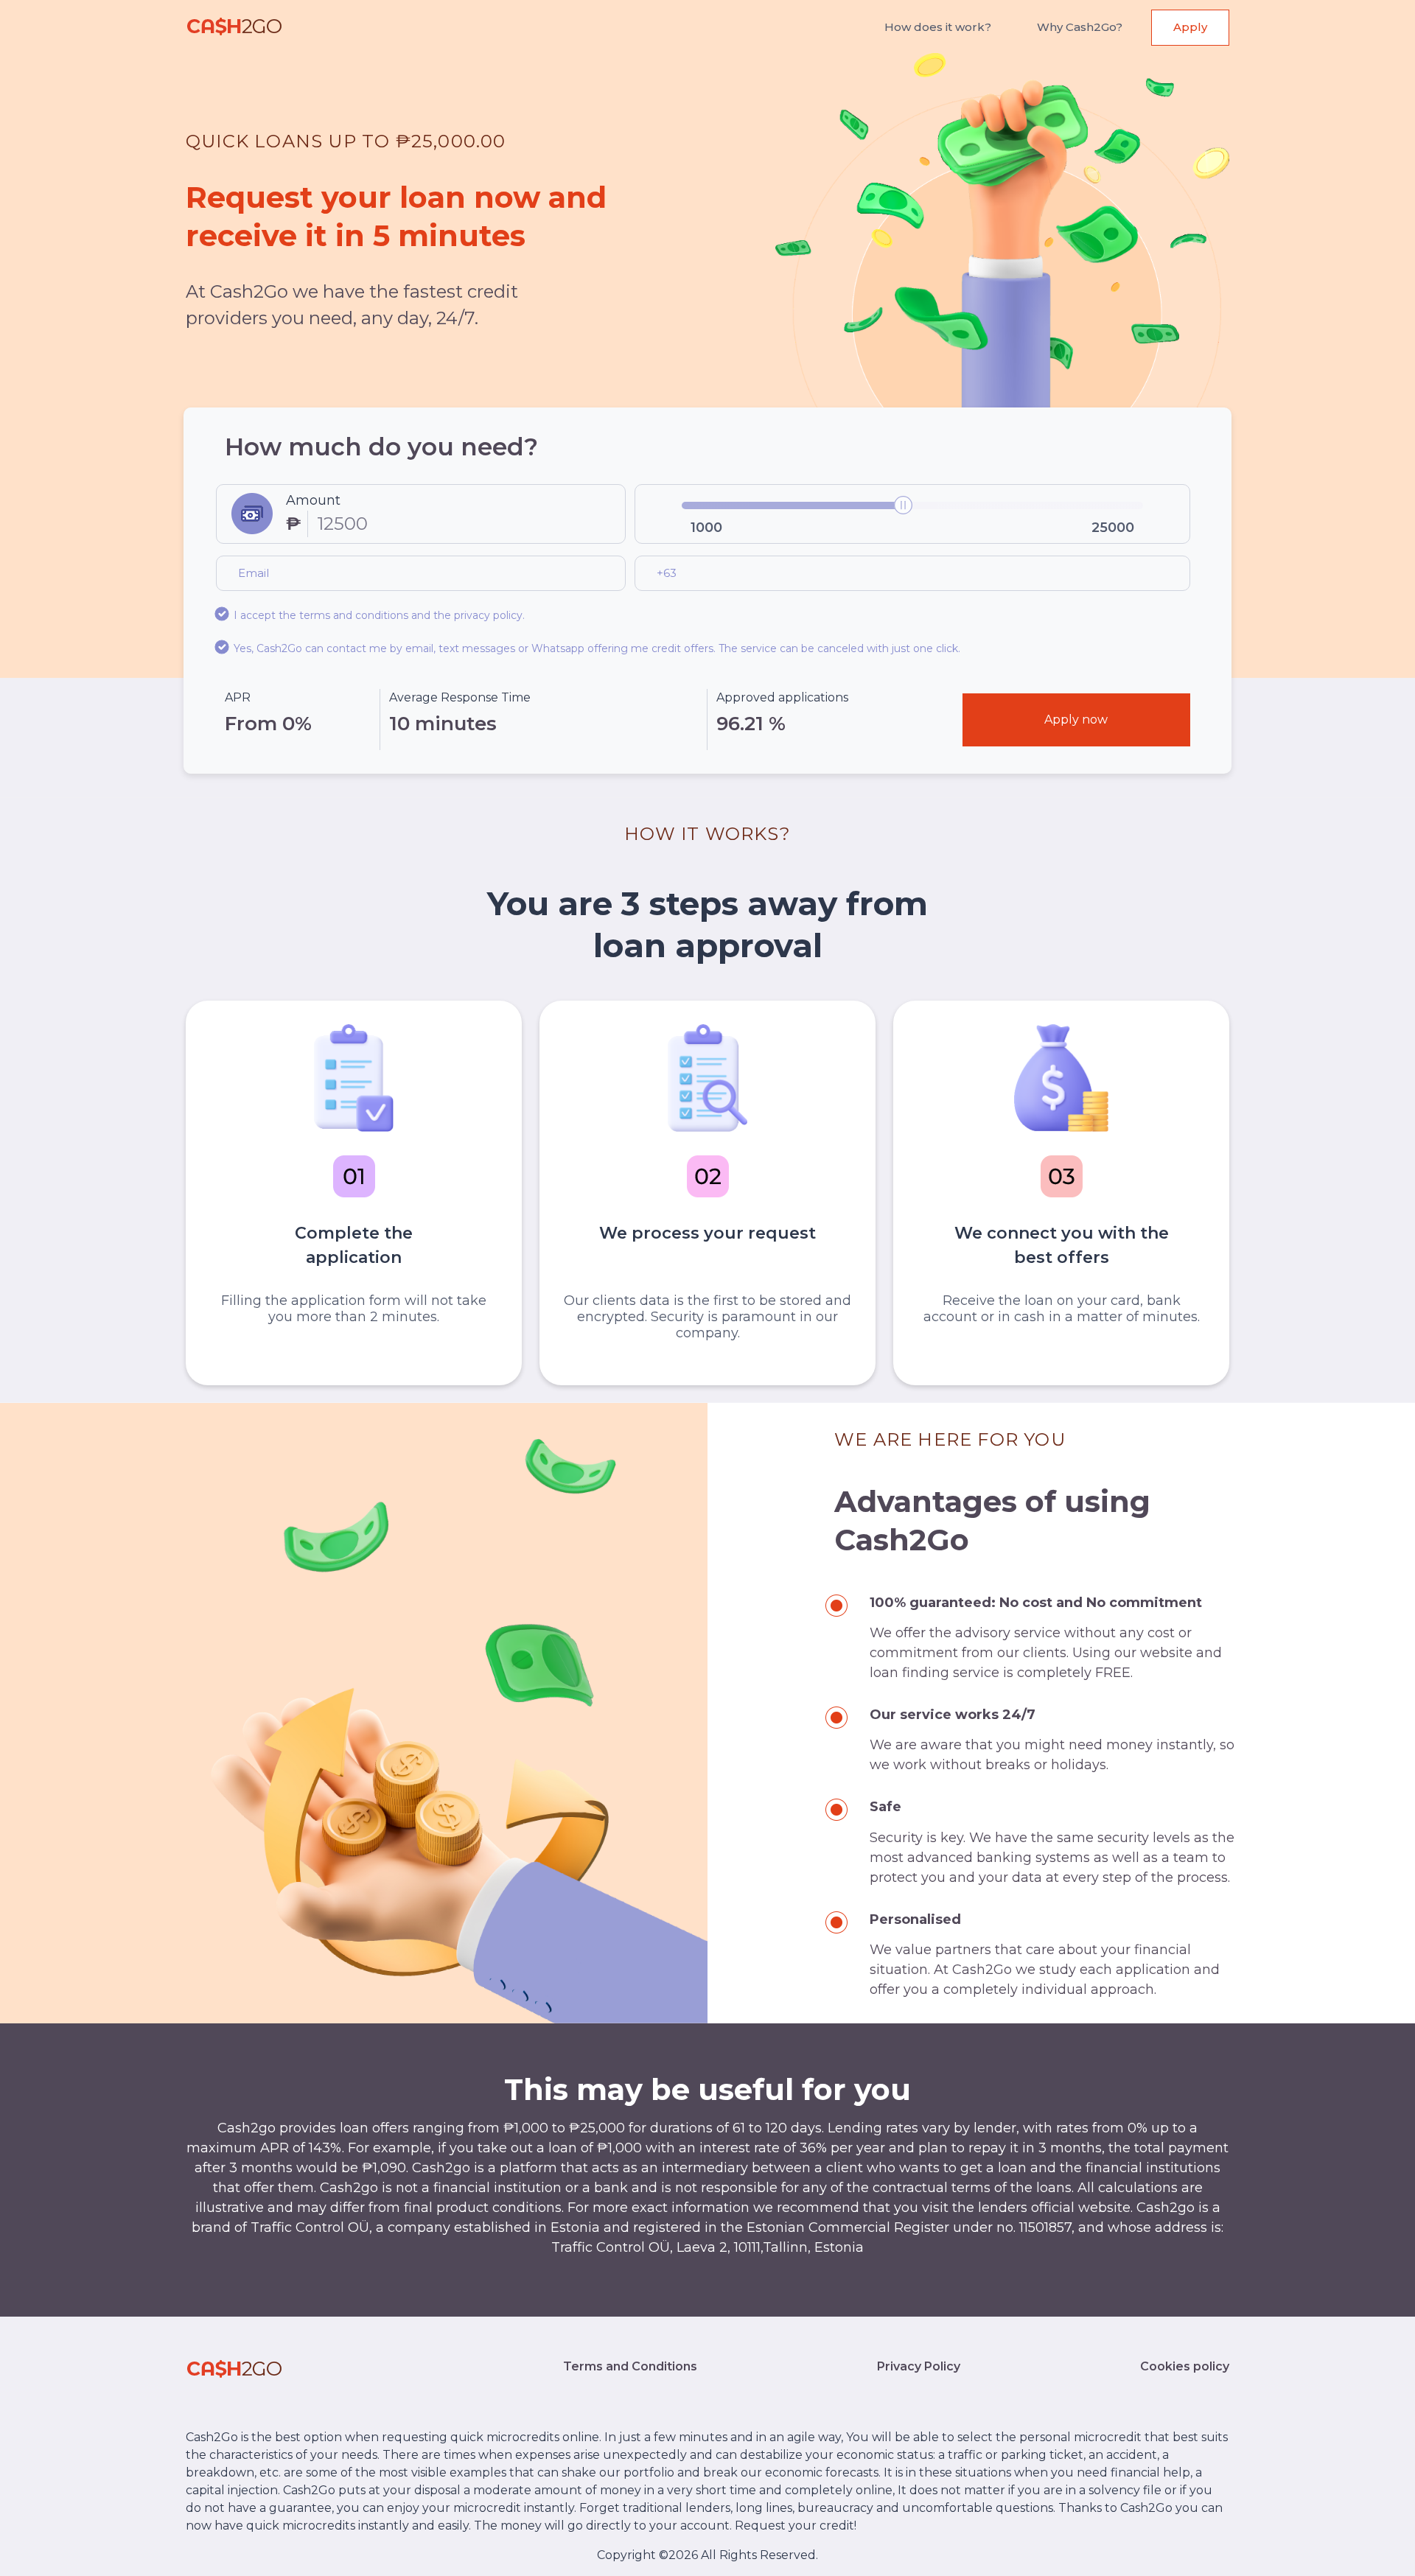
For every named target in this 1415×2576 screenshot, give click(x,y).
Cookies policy (1185, 2366)
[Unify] (234, 28)
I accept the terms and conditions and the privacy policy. (379, 615)
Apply (1190, 27)
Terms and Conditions (630, 2366)
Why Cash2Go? (1080, 27)
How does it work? (938, 27)
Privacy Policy (919, 2366)
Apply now (1076, 720)
